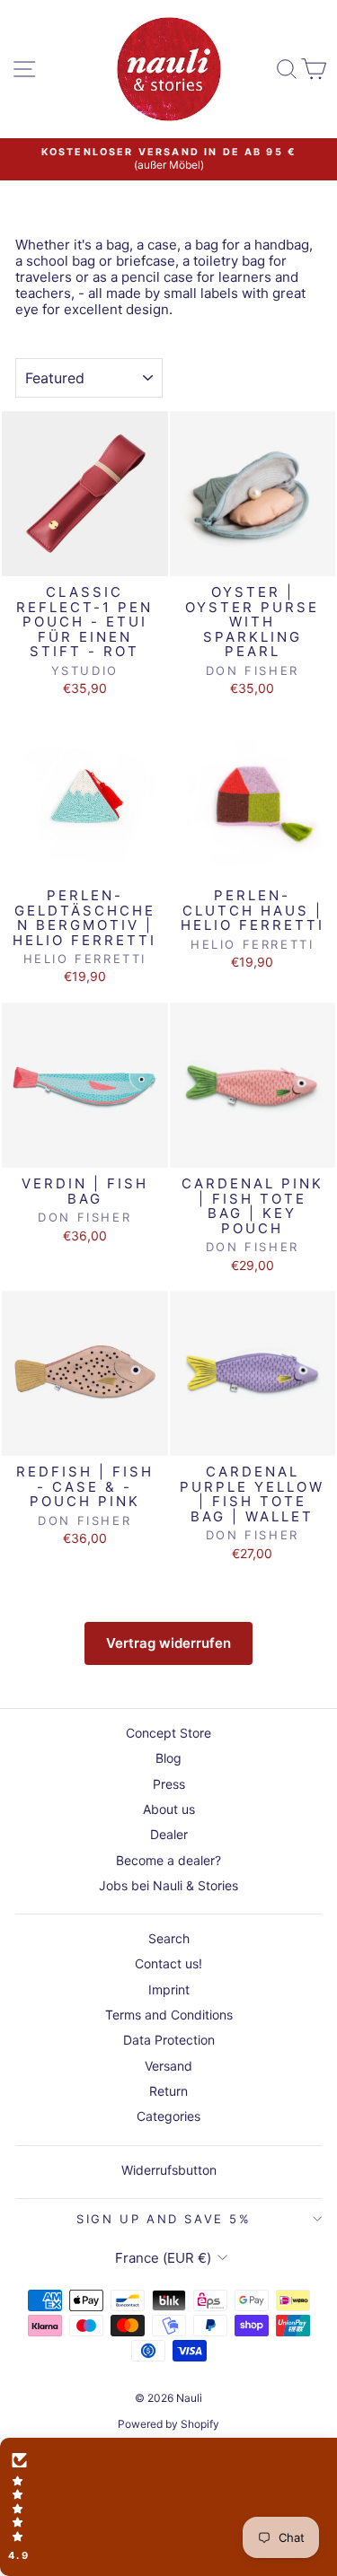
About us (169, 1809)
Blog (168, 1758)
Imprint (169, 1989)
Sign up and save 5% (164, 2219)
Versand (168, 2066)
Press (169, 1784)
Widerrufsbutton (169, 2170)
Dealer (169, 1834)
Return (168, 2091)
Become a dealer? (168, 1860)
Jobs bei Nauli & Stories (168, 1885)
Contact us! (168, 1963)
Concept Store (168, 1733)
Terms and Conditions (169, 2015)
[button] (168, 2507)
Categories (168, 2116)
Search (169, 1938)
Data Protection (169, 2040)
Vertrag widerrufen (168, 1643)
